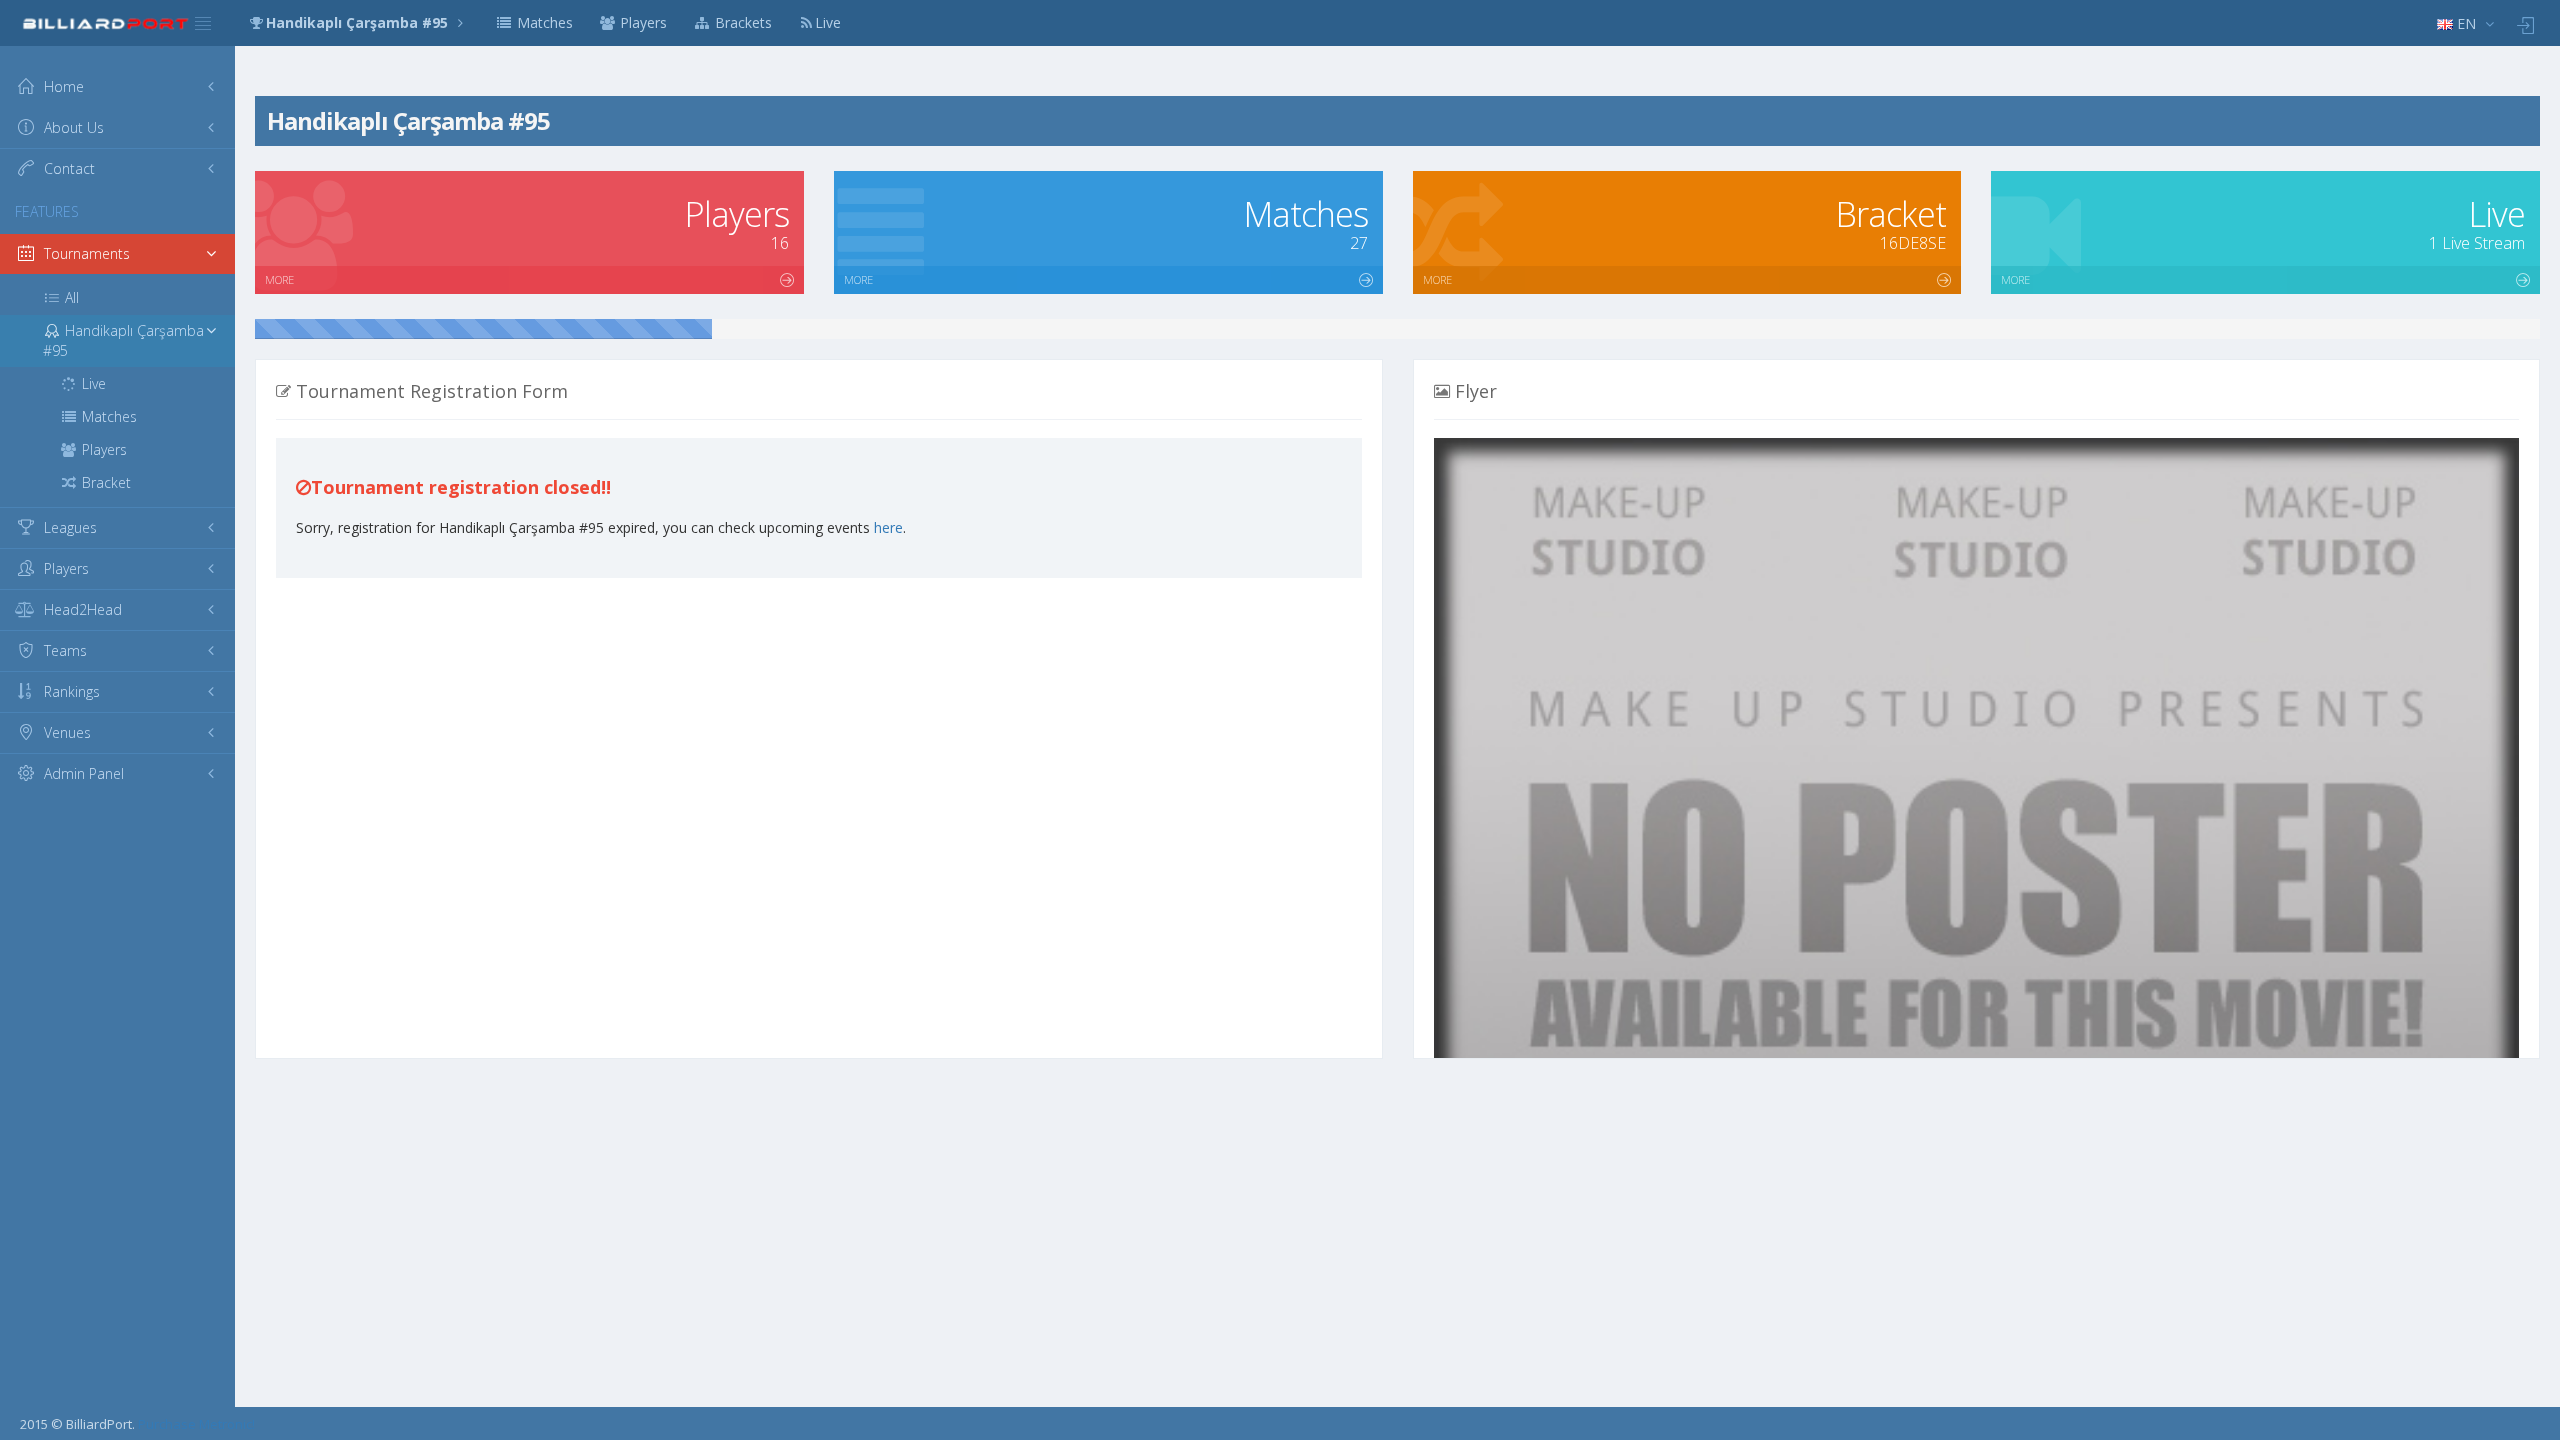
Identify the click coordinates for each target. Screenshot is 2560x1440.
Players (641, 22)
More (279, 279)
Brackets (741, 22)
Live (828, 22)
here (888, 527)
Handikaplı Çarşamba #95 (359, 22)
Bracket (104, 482)
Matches (543, 22)
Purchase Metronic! (196, 1424)
